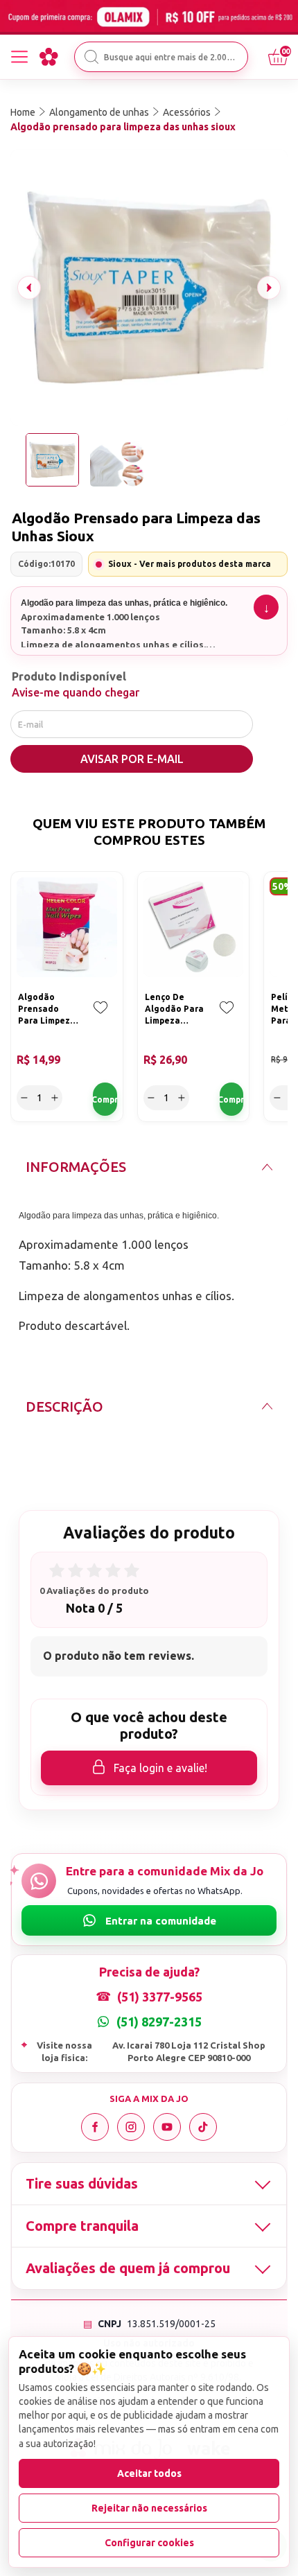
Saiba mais (266, 607)
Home (23, 112)
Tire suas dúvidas (82, 2183)
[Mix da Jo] (49, 57)
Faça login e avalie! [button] (160, 1768)
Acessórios (187, 112)
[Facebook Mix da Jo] (95, 2127)
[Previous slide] (29, 288)
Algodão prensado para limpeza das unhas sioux (123, 127)
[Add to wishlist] (100, 1017)
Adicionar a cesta (105, 1099)
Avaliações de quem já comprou (128, 2268)
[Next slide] (269, 288)
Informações (76, 1167)
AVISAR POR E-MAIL (132, 759)
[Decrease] (24, 1098)
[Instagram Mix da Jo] (131, 2127)
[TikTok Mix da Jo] (203, 2127)
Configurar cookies (149, 2543)
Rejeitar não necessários (149, 2508)
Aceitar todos (149, 2473)
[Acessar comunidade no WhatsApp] (149, 1920)
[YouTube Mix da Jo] (167, 2127)
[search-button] (91, 57)
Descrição (64, 1407)
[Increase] (55, 1098)
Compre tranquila (82, 2226)
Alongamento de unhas (99, 112)
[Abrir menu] (19, 57)
